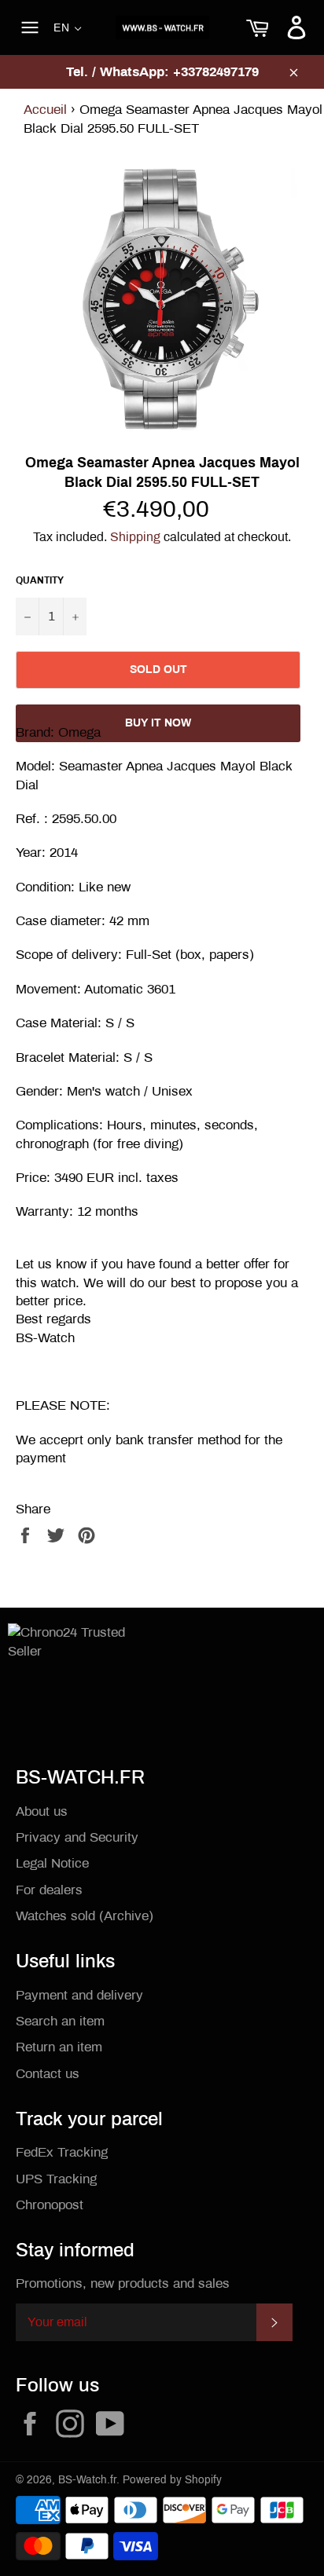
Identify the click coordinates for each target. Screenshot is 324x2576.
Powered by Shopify (172, 2480)
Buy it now (158, 723)
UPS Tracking (56, 2179)
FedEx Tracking (62, 2152)
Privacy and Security (77, 1837)
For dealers (49, 1890)
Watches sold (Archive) (85, 1916)
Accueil (45, 110)
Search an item (60, 2021)
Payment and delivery (79, 1995)
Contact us (48, 2074)
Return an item (59, 2047)
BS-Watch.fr (87, 2480)
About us (42, 1811)
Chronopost (50, 2205)
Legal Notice (52, 1863)
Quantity (40, 580)
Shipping (135, 537)
